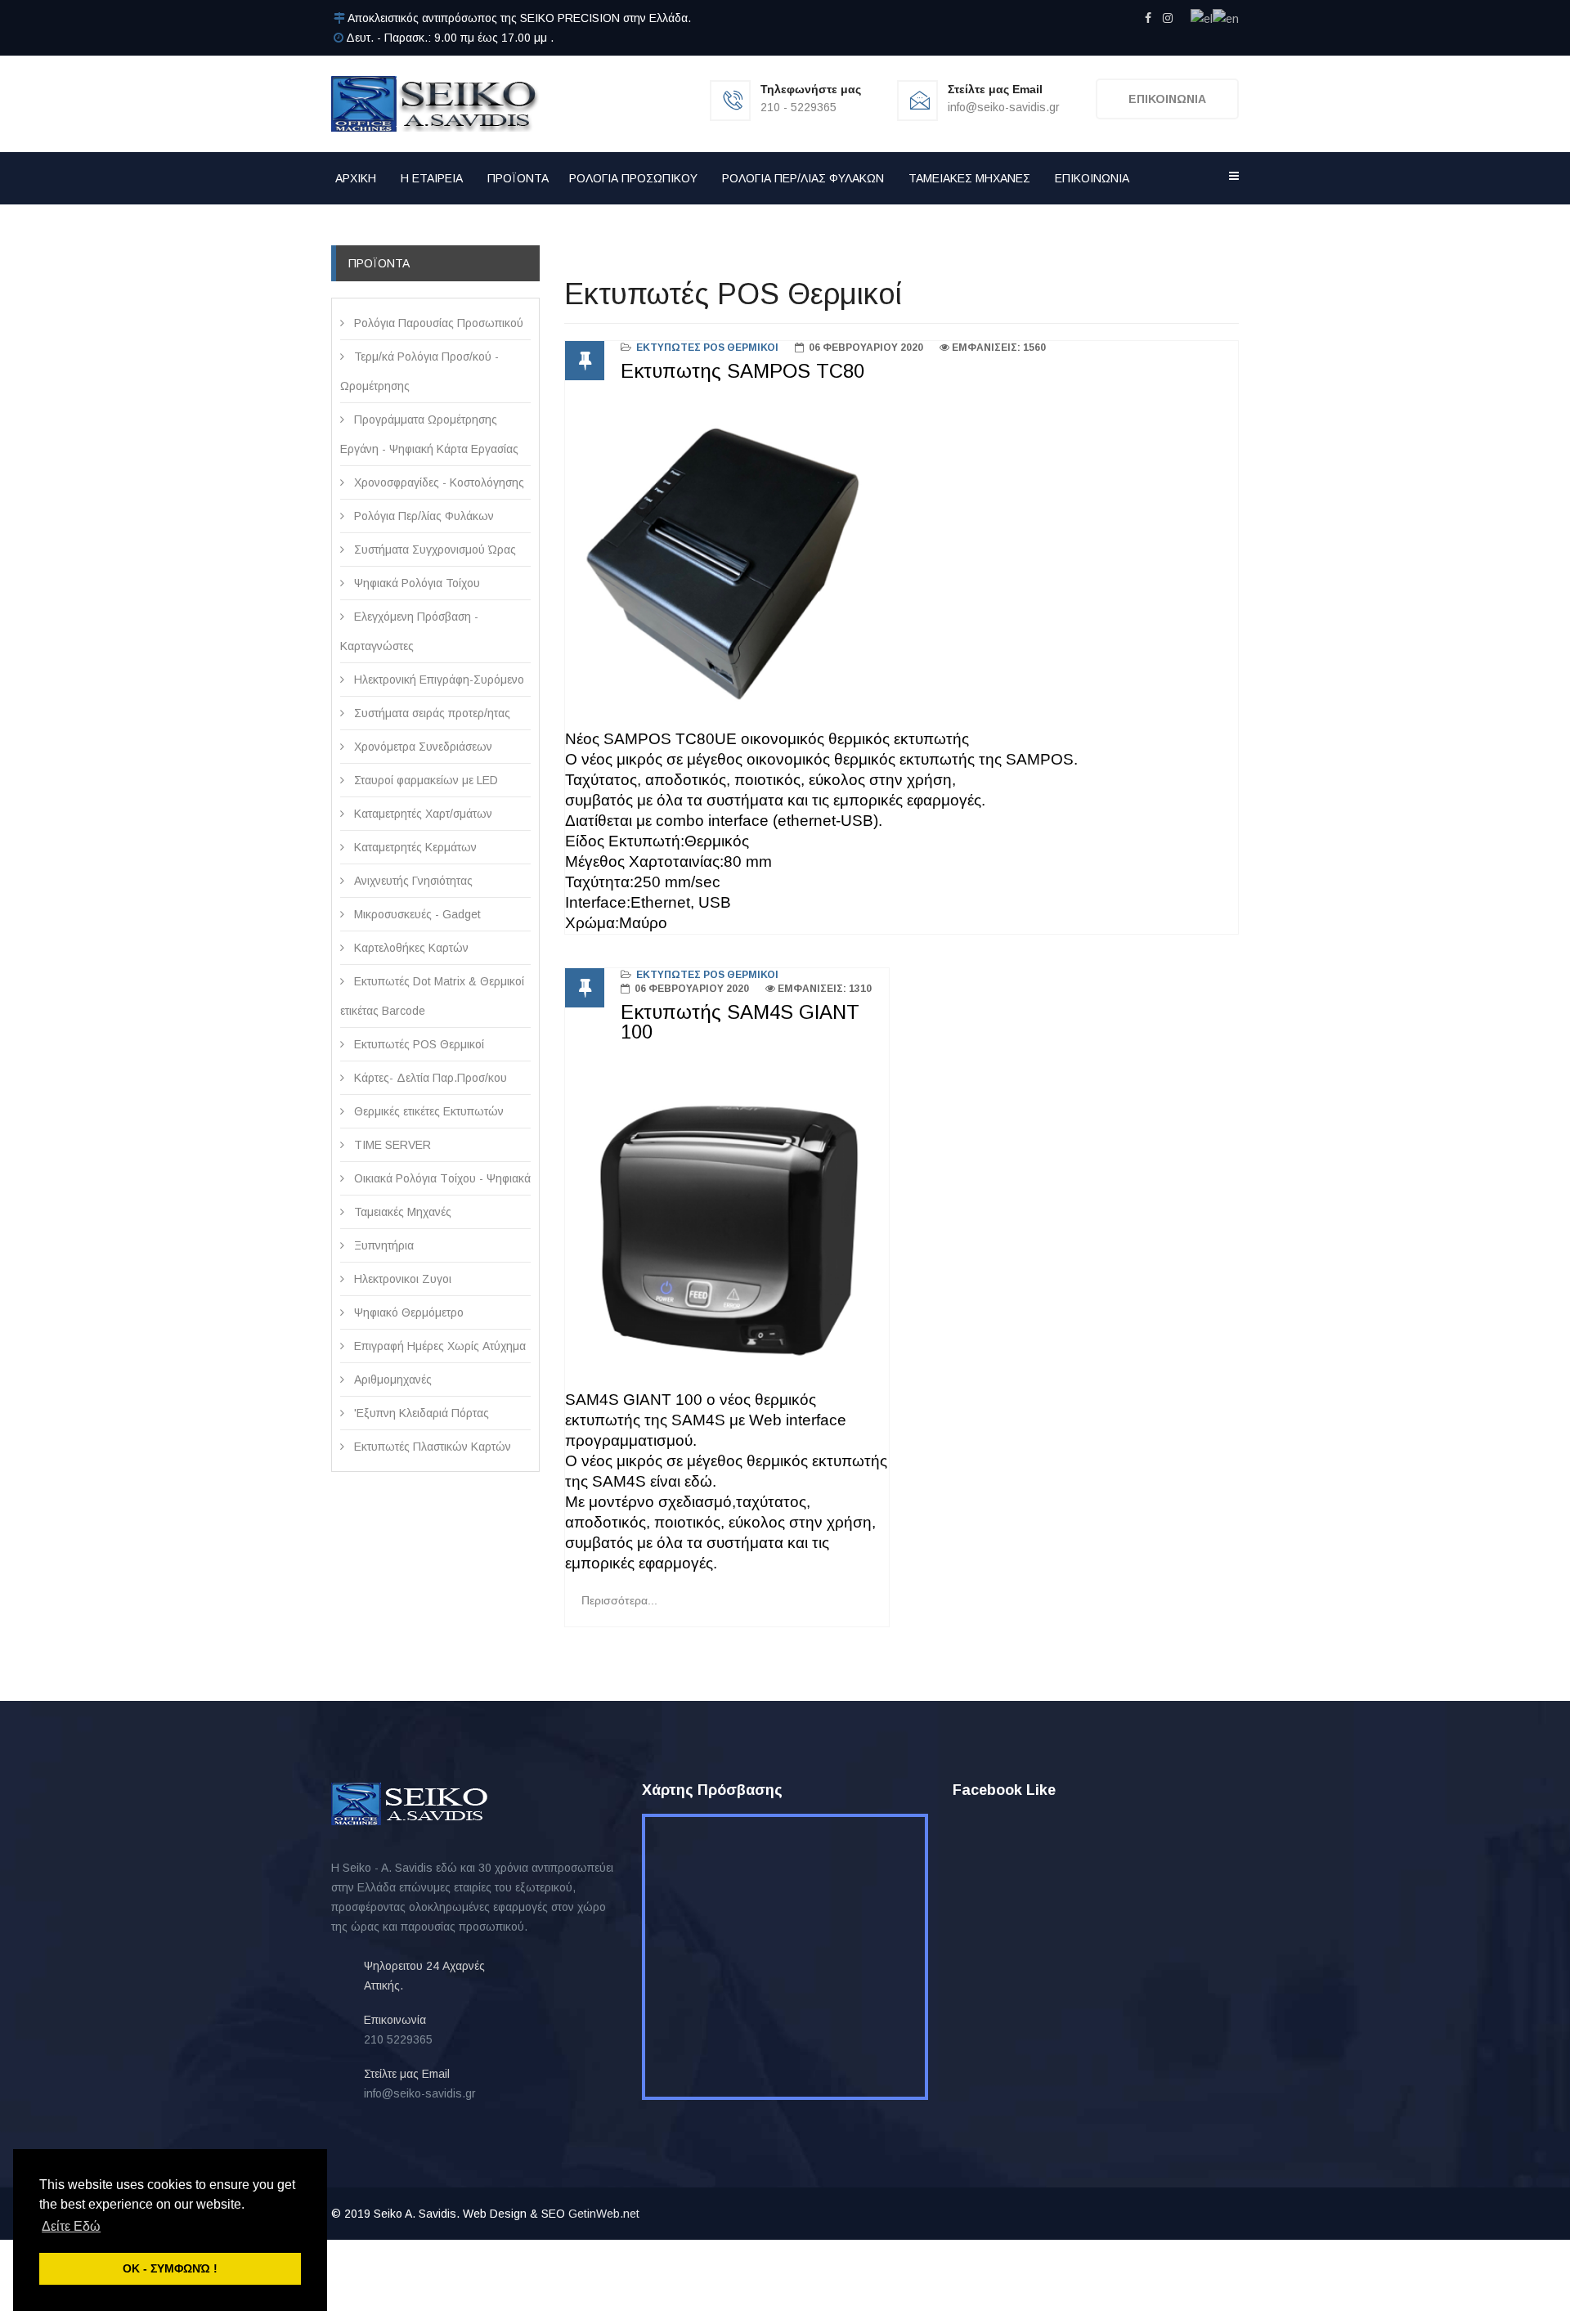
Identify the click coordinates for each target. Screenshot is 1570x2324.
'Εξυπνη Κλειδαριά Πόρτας (420, 1413)
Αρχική (356, 178)
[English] (1226, 18)
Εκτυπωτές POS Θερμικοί (417, 1044)
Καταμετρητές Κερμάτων (414, 847)
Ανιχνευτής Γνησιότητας (412, 881)
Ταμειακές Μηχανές (969, 178)
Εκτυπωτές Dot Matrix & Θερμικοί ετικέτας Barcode (432, 996)
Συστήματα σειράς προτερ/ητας (431, 713)
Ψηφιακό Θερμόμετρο (407, 1312)
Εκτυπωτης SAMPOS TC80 (742, 371)
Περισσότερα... (619, 1600)
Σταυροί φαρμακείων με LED (424, 780)
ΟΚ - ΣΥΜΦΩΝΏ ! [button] (170, 2268)
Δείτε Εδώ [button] (71, 2226)
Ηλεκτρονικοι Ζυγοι (401, 1279)
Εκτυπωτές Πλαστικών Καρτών (431, 1447)
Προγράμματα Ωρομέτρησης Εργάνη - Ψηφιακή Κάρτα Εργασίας (429, 434)
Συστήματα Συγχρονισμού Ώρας (433, 550)
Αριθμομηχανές (391, 1380)
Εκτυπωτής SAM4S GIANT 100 (740, 1022)
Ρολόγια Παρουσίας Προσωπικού (437, 323)
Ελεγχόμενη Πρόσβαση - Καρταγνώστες (409, 631)
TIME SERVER (391, 1145)
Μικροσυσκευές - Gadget (416, 914)
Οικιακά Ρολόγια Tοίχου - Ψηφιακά (441, 1178)
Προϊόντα (518, 178)
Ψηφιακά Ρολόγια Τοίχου (415, 583)
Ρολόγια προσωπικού (633, 178)
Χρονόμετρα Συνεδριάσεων (422, 747)
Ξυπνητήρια (382, 1245)
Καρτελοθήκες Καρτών (410, 948)
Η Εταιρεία (432, 178)
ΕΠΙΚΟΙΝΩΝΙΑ (1167, 99)
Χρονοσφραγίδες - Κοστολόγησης (437, 482)
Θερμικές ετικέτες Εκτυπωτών (427, 1111)
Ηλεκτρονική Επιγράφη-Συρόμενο (437, 680)
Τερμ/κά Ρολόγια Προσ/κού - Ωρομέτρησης (419, 371)
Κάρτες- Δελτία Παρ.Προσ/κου (429, 1078)
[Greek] (1202, 18)
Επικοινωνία (1092, 178)
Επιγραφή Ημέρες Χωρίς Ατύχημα (438, 1346)
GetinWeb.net (604, 2214)
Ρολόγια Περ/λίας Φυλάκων (803, 178)
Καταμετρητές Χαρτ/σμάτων (422, 814)
